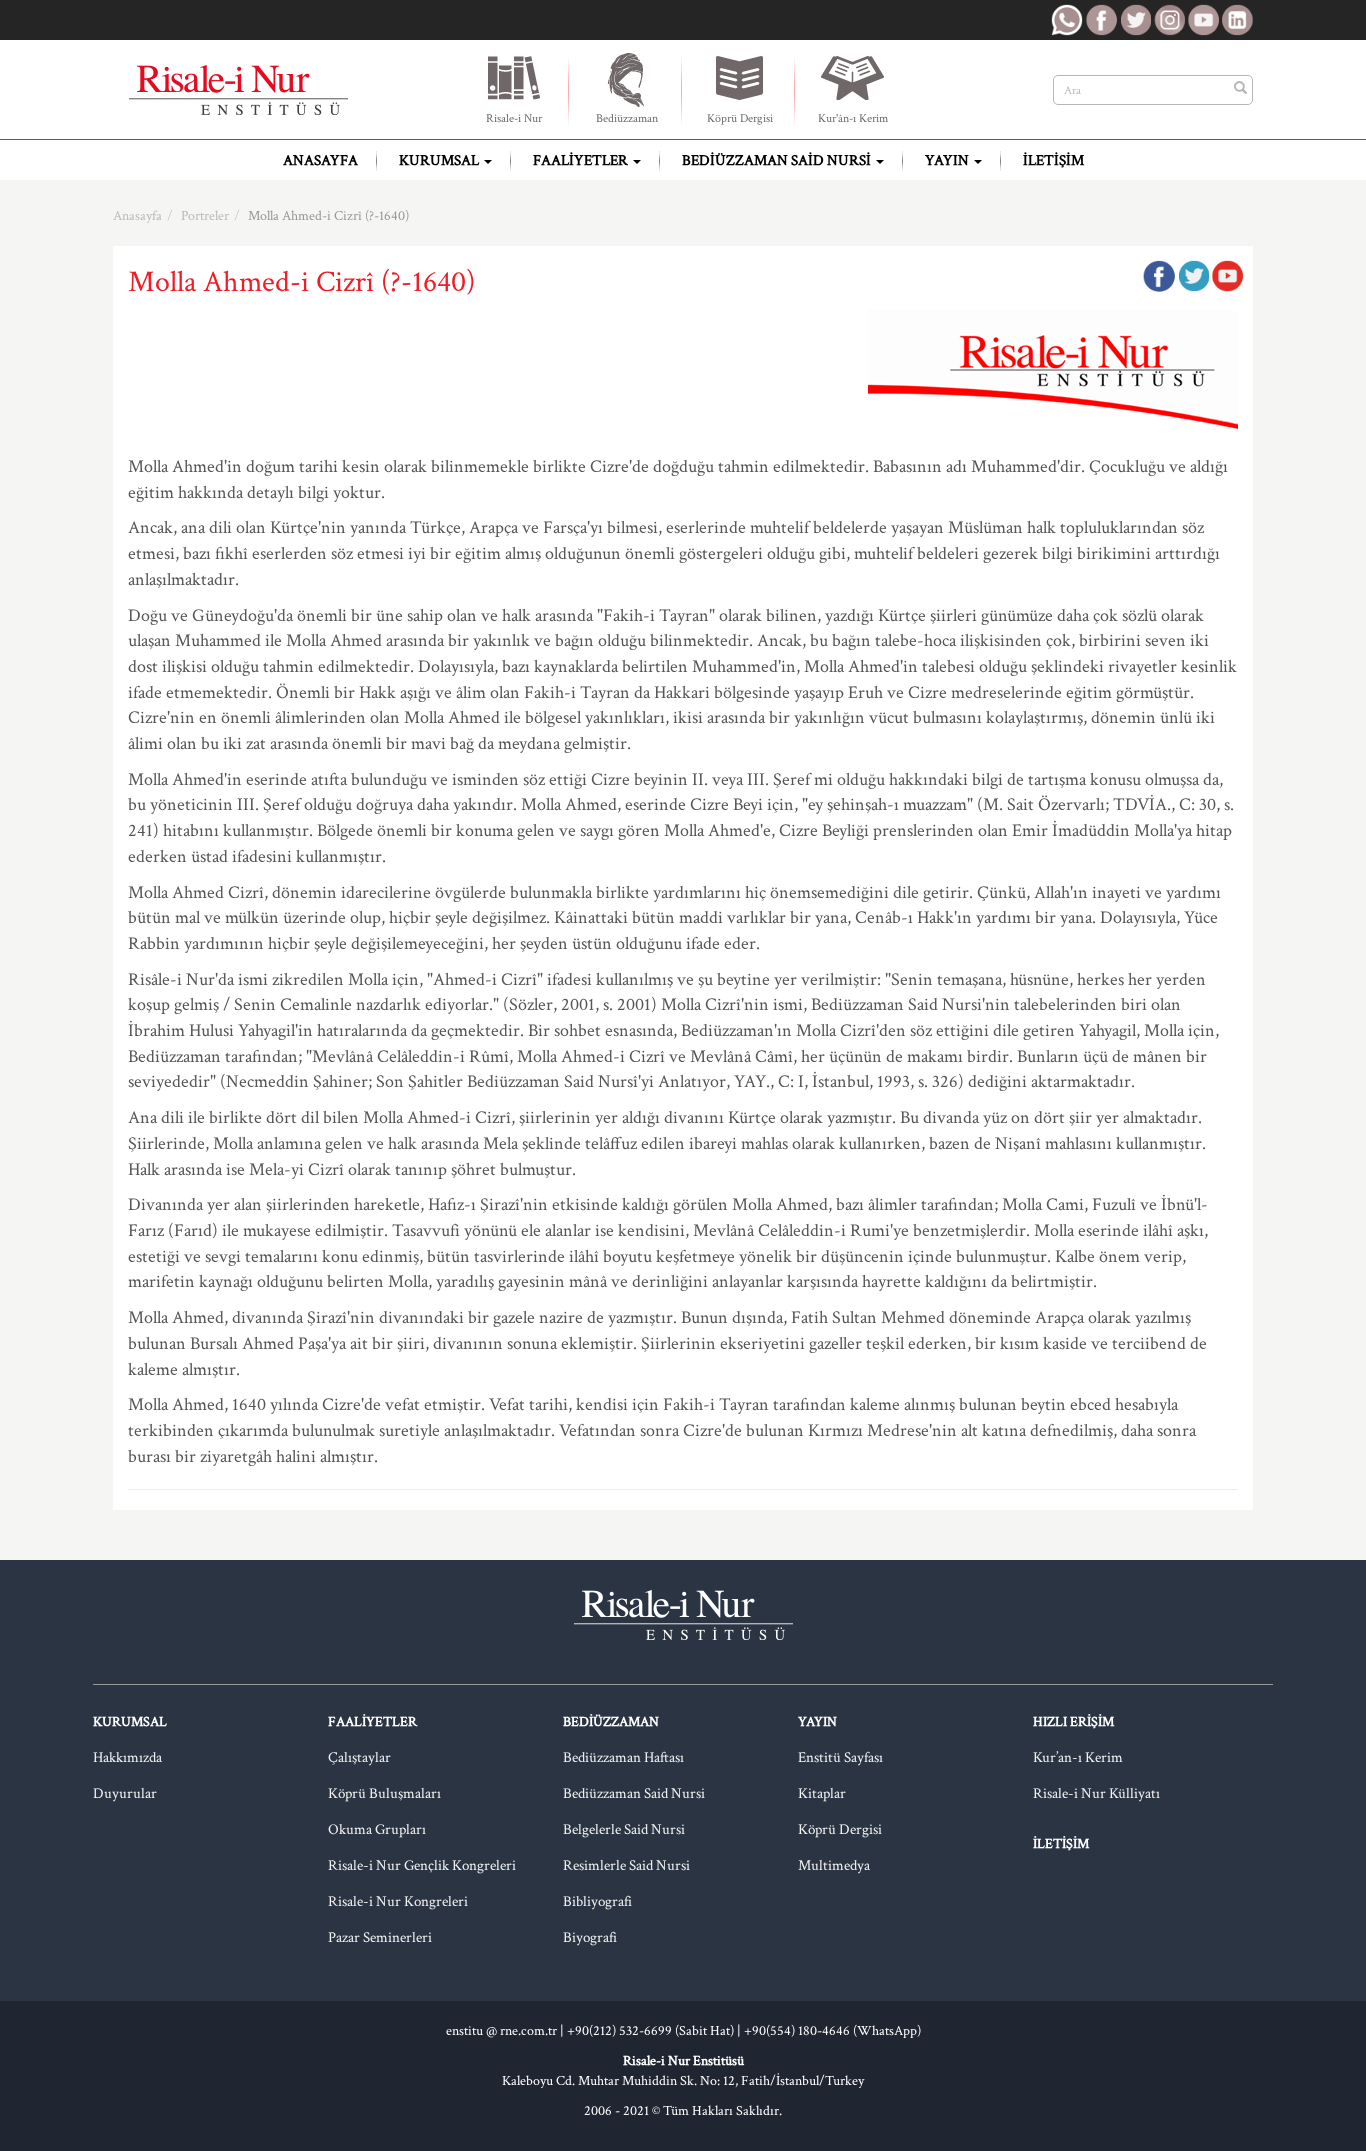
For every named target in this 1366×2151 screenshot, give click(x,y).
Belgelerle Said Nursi (624, 1829)
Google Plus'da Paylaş (1227, 276)
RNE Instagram (1169, 20)
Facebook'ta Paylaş (1159, 276)
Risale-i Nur (514, 118)
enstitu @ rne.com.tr (501, 2031)
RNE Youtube (1203, 20)
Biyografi (590, 1937)
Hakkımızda (127, 1757)
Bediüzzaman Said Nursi (778, 160)
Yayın (948, 160)
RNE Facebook (1101, 20)
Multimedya (834, 1865)
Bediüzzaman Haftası (623, 1757)
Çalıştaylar (359, 1757)
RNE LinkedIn (1237, 20)
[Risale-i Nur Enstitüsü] (238, 90)
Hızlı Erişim (1073, 1722)
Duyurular (125, 1793)
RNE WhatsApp (1067, 20)
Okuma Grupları (377, 1829)
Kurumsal (440, 160)
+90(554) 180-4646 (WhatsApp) (832, 2031)
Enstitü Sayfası (840, 1757)
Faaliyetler (582, 160)
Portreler (205, 216)
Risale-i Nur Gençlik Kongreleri (422, 1865)
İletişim (1053, 160)
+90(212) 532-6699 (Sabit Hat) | (655, 2031)
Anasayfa (320, 160)
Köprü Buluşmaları (384, 1793)
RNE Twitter (1135, 20)
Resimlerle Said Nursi (626, 1865)
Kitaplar (822, 1793)
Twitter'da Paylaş (1193, 276)
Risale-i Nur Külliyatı (1096, 1793)
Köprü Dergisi (740, 118)
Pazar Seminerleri (380, 1937)
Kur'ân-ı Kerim (853, 118)
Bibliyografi (597, 1901)
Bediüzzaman (627, 118)
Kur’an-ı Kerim (1078, 1757)
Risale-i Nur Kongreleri (398, 1901)
